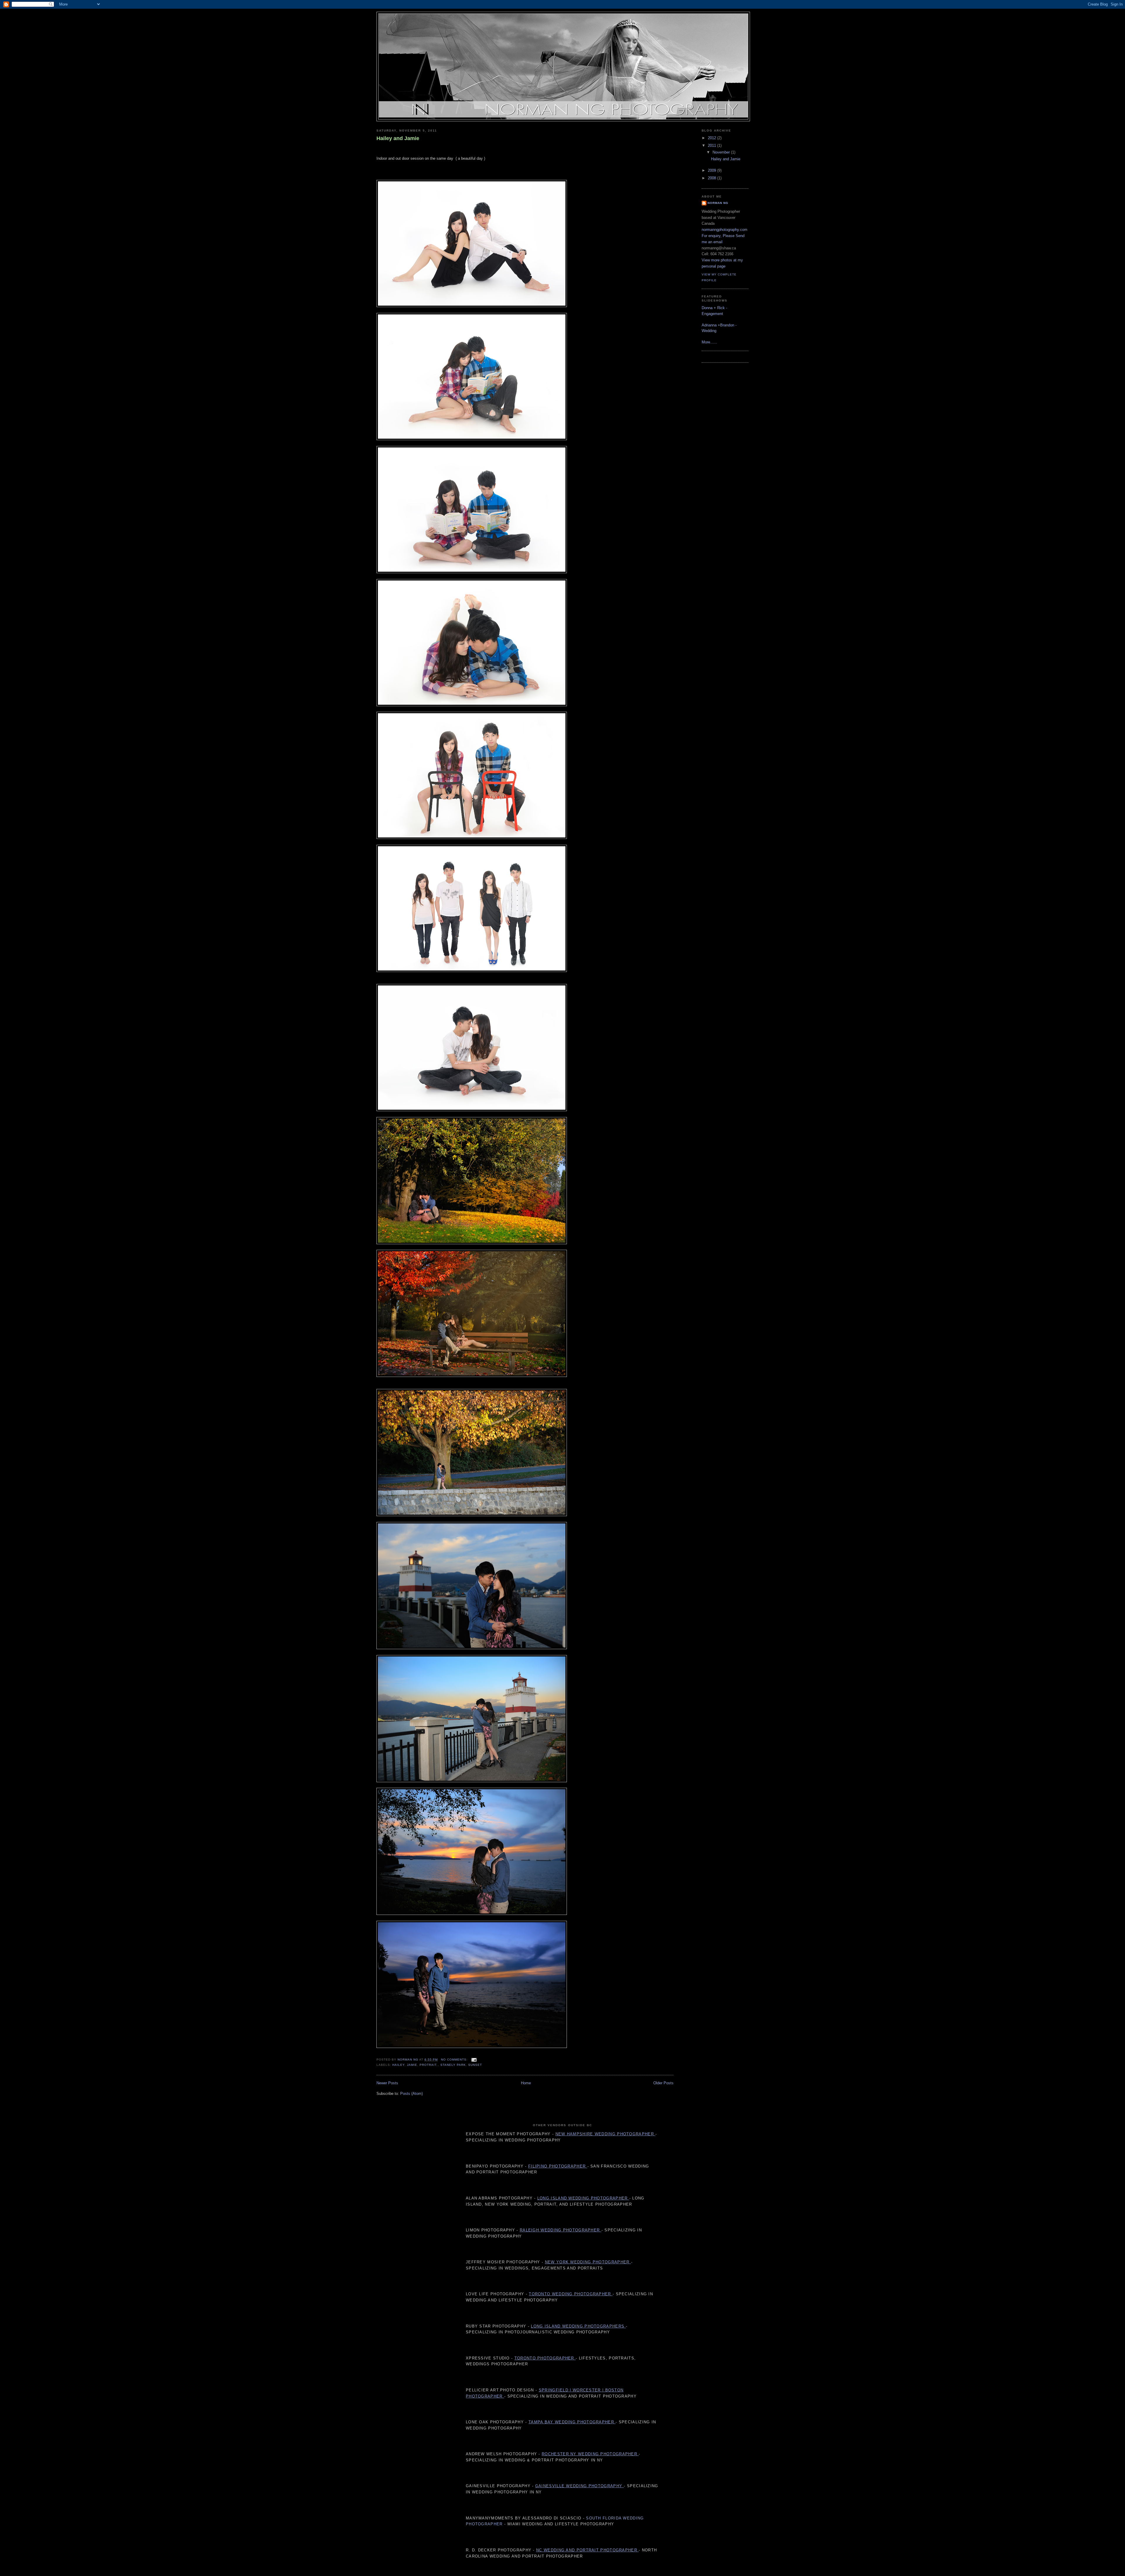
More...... (709, 342)
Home (526, 2083)
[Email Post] (474, 2060)
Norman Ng (718, 203)
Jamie (412, 2065)
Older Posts (663, 2083)
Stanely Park (453, 2065)
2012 (712, 138)
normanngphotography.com (725, 230)
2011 (712, 145)
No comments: (455, 2060)
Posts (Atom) (411, 2094)
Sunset (475, 2065)
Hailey (398, 2065)
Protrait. (429, 2065)
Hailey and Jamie (398, 138)
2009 (712, 170)
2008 (712, 178)
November (722, 152)
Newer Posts (387, 2083)
